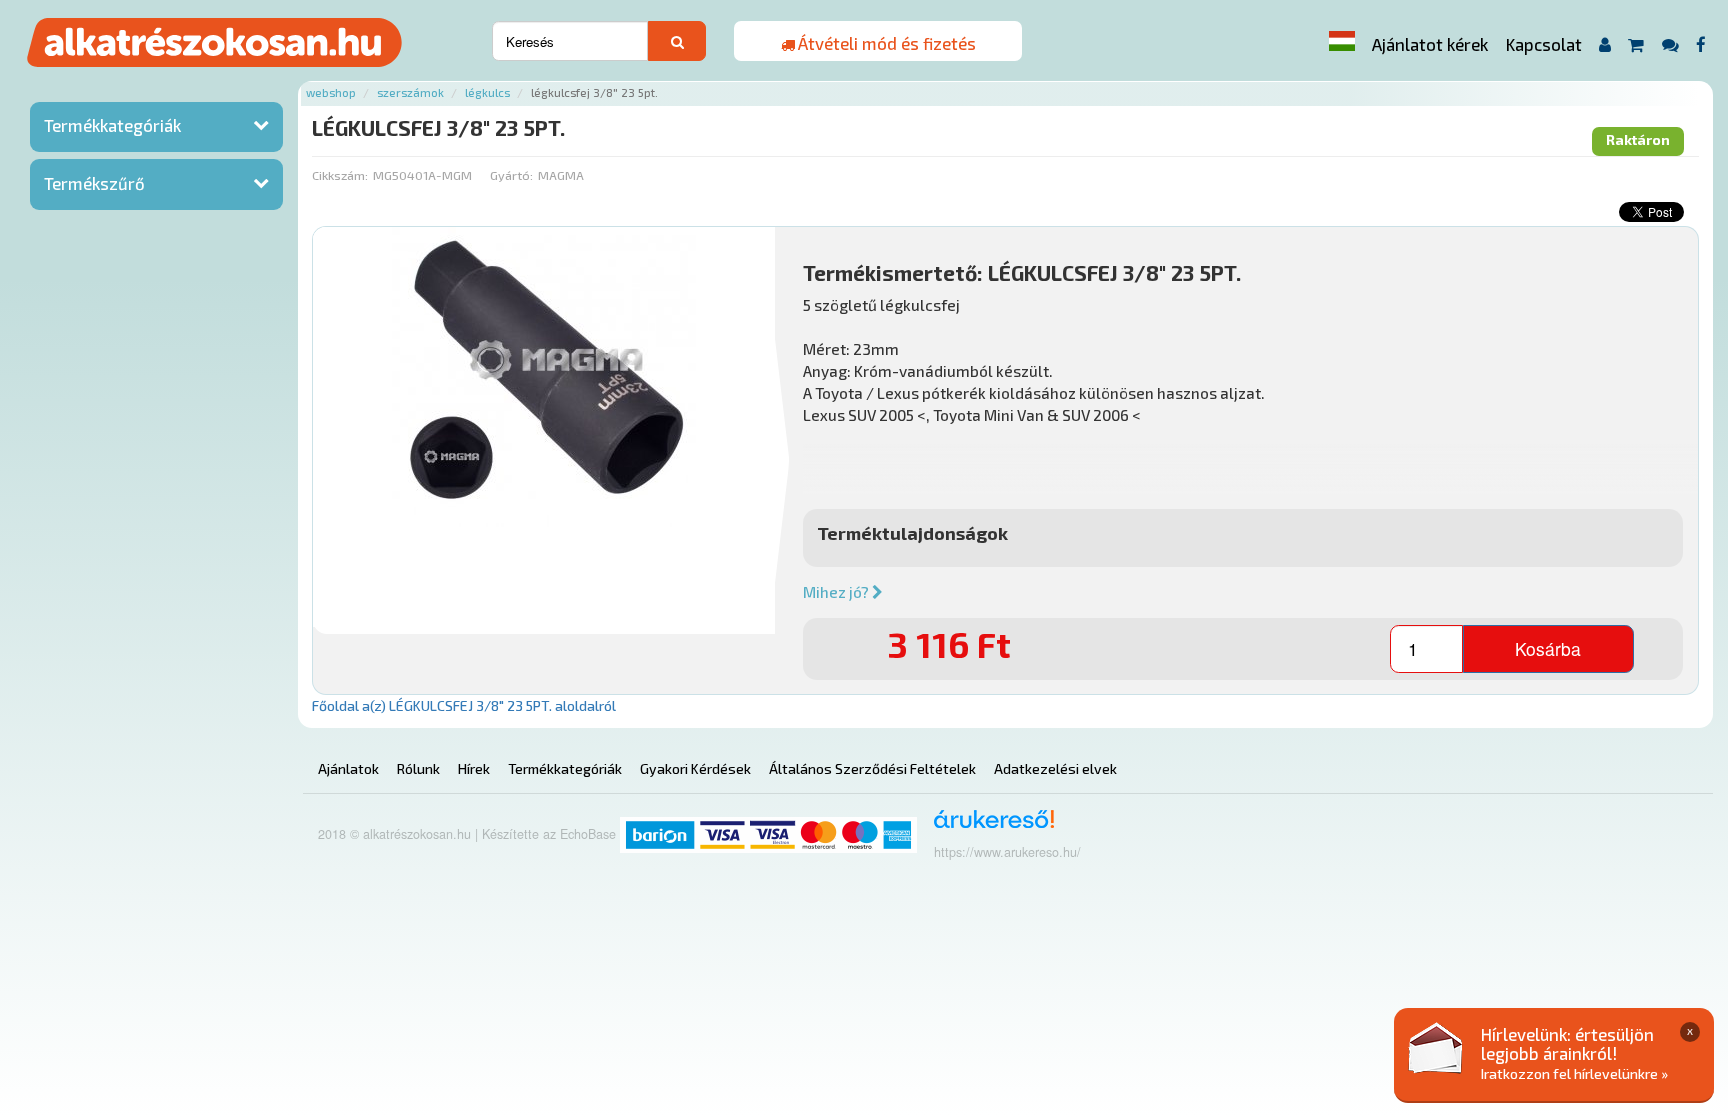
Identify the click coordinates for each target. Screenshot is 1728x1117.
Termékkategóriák (112, 125)
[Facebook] (1701, 44)
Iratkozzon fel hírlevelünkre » (1574, 1073)
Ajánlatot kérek (1430, 44)
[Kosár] (1636, 44)
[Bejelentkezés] (1604, 44)
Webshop (331, 92)
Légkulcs (487, 92)
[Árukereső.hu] (987, 826)
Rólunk (418, 768)
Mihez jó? (837, 592)
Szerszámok (410, 92)
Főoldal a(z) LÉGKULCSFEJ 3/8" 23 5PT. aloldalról (464, 705)
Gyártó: (511, 175)
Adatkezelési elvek (1055, 768)
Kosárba (1548, 648)
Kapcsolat (1544, 44)
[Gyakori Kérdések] (1670, 44)
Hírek (474, 768)
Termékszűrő (94, 183)
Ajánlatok (348, 768)
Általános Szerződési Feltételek (872, 768)
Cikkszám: (340, 175)
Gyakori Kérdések (695, 768)
